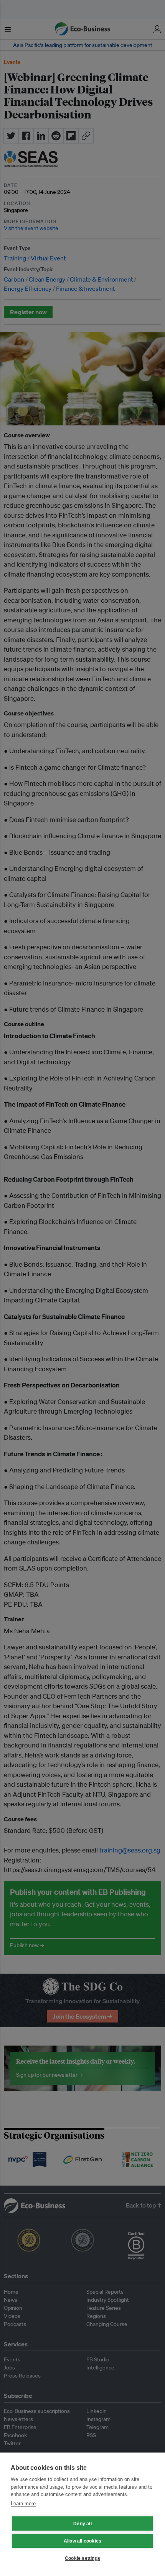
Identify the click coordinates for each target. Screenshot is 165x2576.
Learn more (23, 2503)
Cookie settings (82, 2558)
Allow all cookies (82, 2541)
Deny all (82, 2524)
